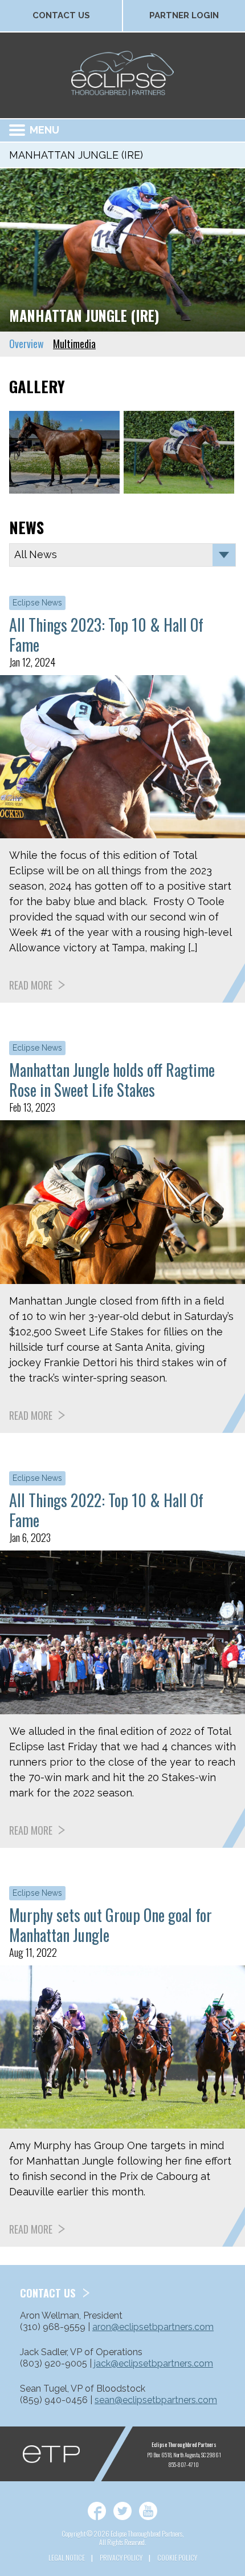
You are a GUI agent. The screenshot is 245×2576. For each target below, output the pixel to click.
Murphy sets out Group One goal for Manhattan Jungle (111, 1925)
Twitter (122, 2511)
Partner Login (184, 15)
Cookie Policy (177, 2557)
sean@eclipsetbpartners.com (156, 2400)
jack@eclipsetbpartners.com (154, 2363)
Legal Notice (67, 2557)
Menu (44, 130)
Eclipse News (37, 603)
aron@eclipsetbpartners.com (153, 2327)
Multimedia (74, 344)
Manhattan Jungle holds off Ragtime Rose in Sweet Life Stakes (112, 1080)
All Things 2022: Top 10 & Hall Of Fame (106, 1510)
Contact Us (61, 15)
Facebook (97, 2511)
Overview (26, 344)
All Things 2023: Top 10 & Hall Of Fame (106, 635)
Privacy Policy (121, 2557)
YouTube (148, 2511)
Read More (31, 985)
